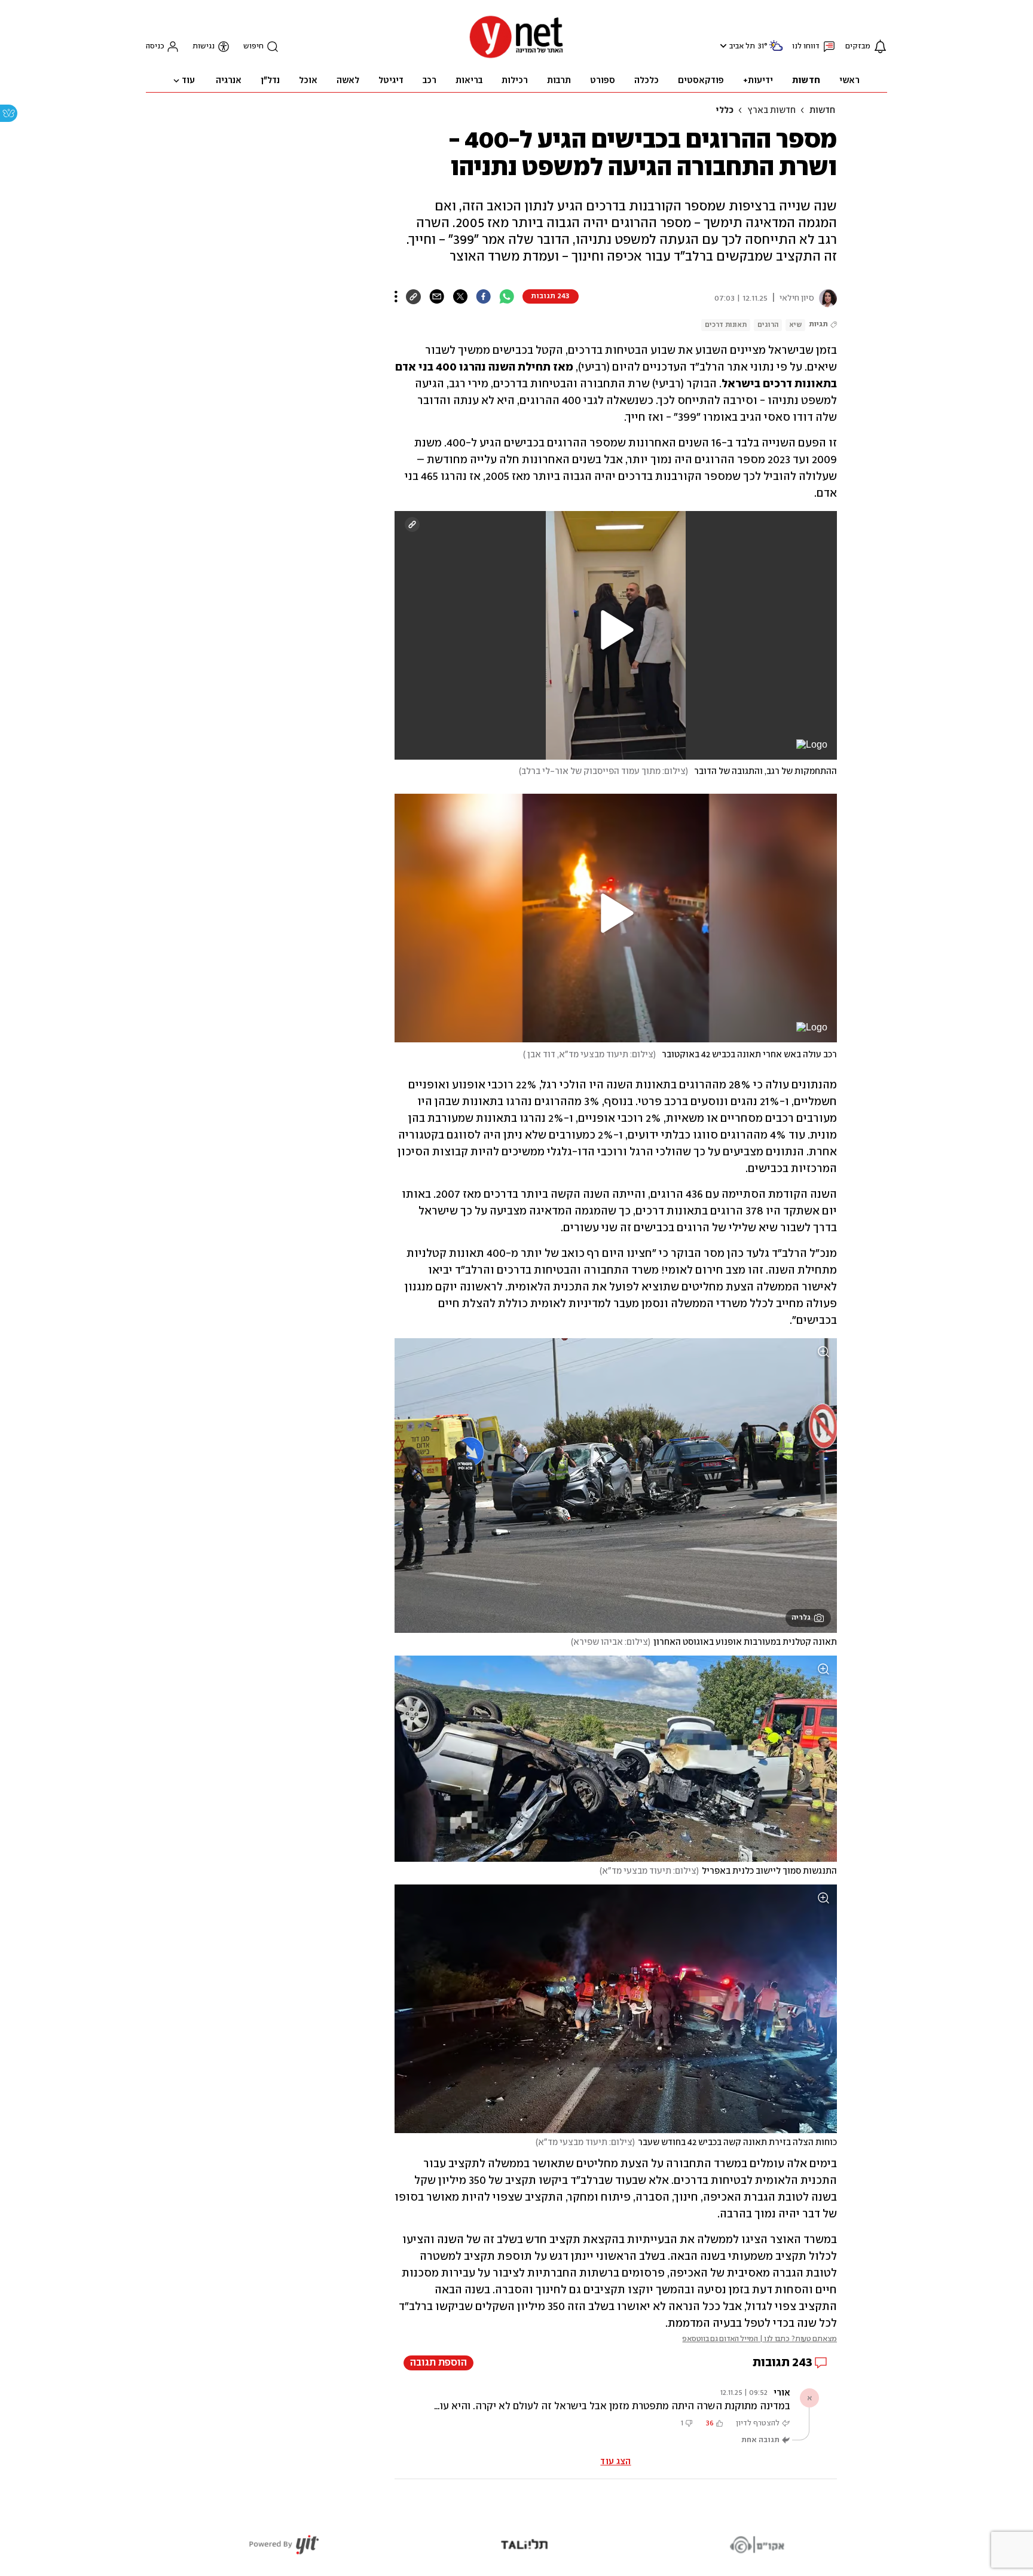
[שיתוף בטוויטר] (460, 296)
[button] (722, 46)
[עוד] (396, 296)
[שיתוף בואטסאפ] (507, 296)
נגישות (204, 46)
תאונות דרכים (726, 325)
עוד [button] (188, 81)
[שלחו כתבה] (437, 296)
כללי (725, 111)
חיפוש (253, 46)
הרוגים (768, 325)
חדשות (822, 111)
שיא (795, 325)
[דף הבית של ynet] (516, 57)
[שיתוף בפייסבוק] (483, 296)
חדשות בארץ (771, 111)
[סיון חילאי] (826, 298)
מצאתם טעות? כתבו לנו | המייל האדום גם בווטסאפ (760, 2339)
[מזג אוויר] (776, 51)
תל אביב (742, 46)
